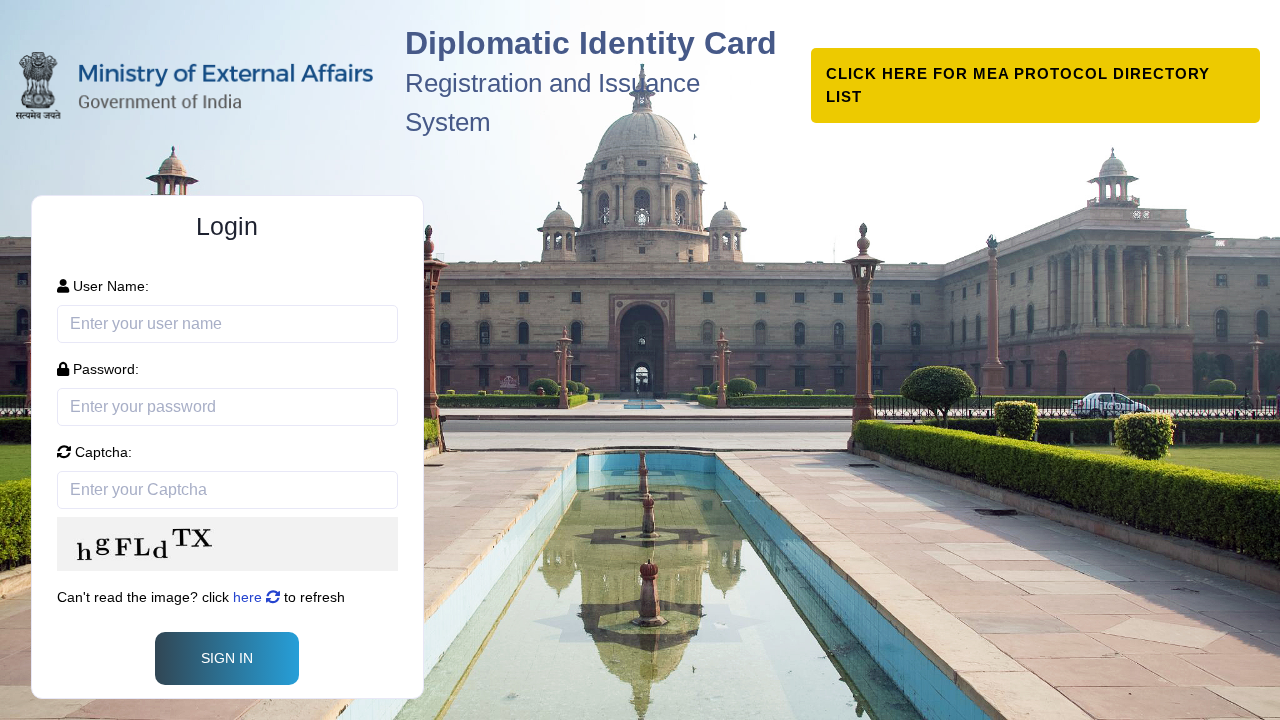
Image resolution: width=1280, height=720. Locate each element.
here (249, 597)
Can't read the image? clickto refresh (201, 597)
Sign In (227, 658)
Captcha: (101, 452)
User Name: (109, 286)
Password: (104, 369)
